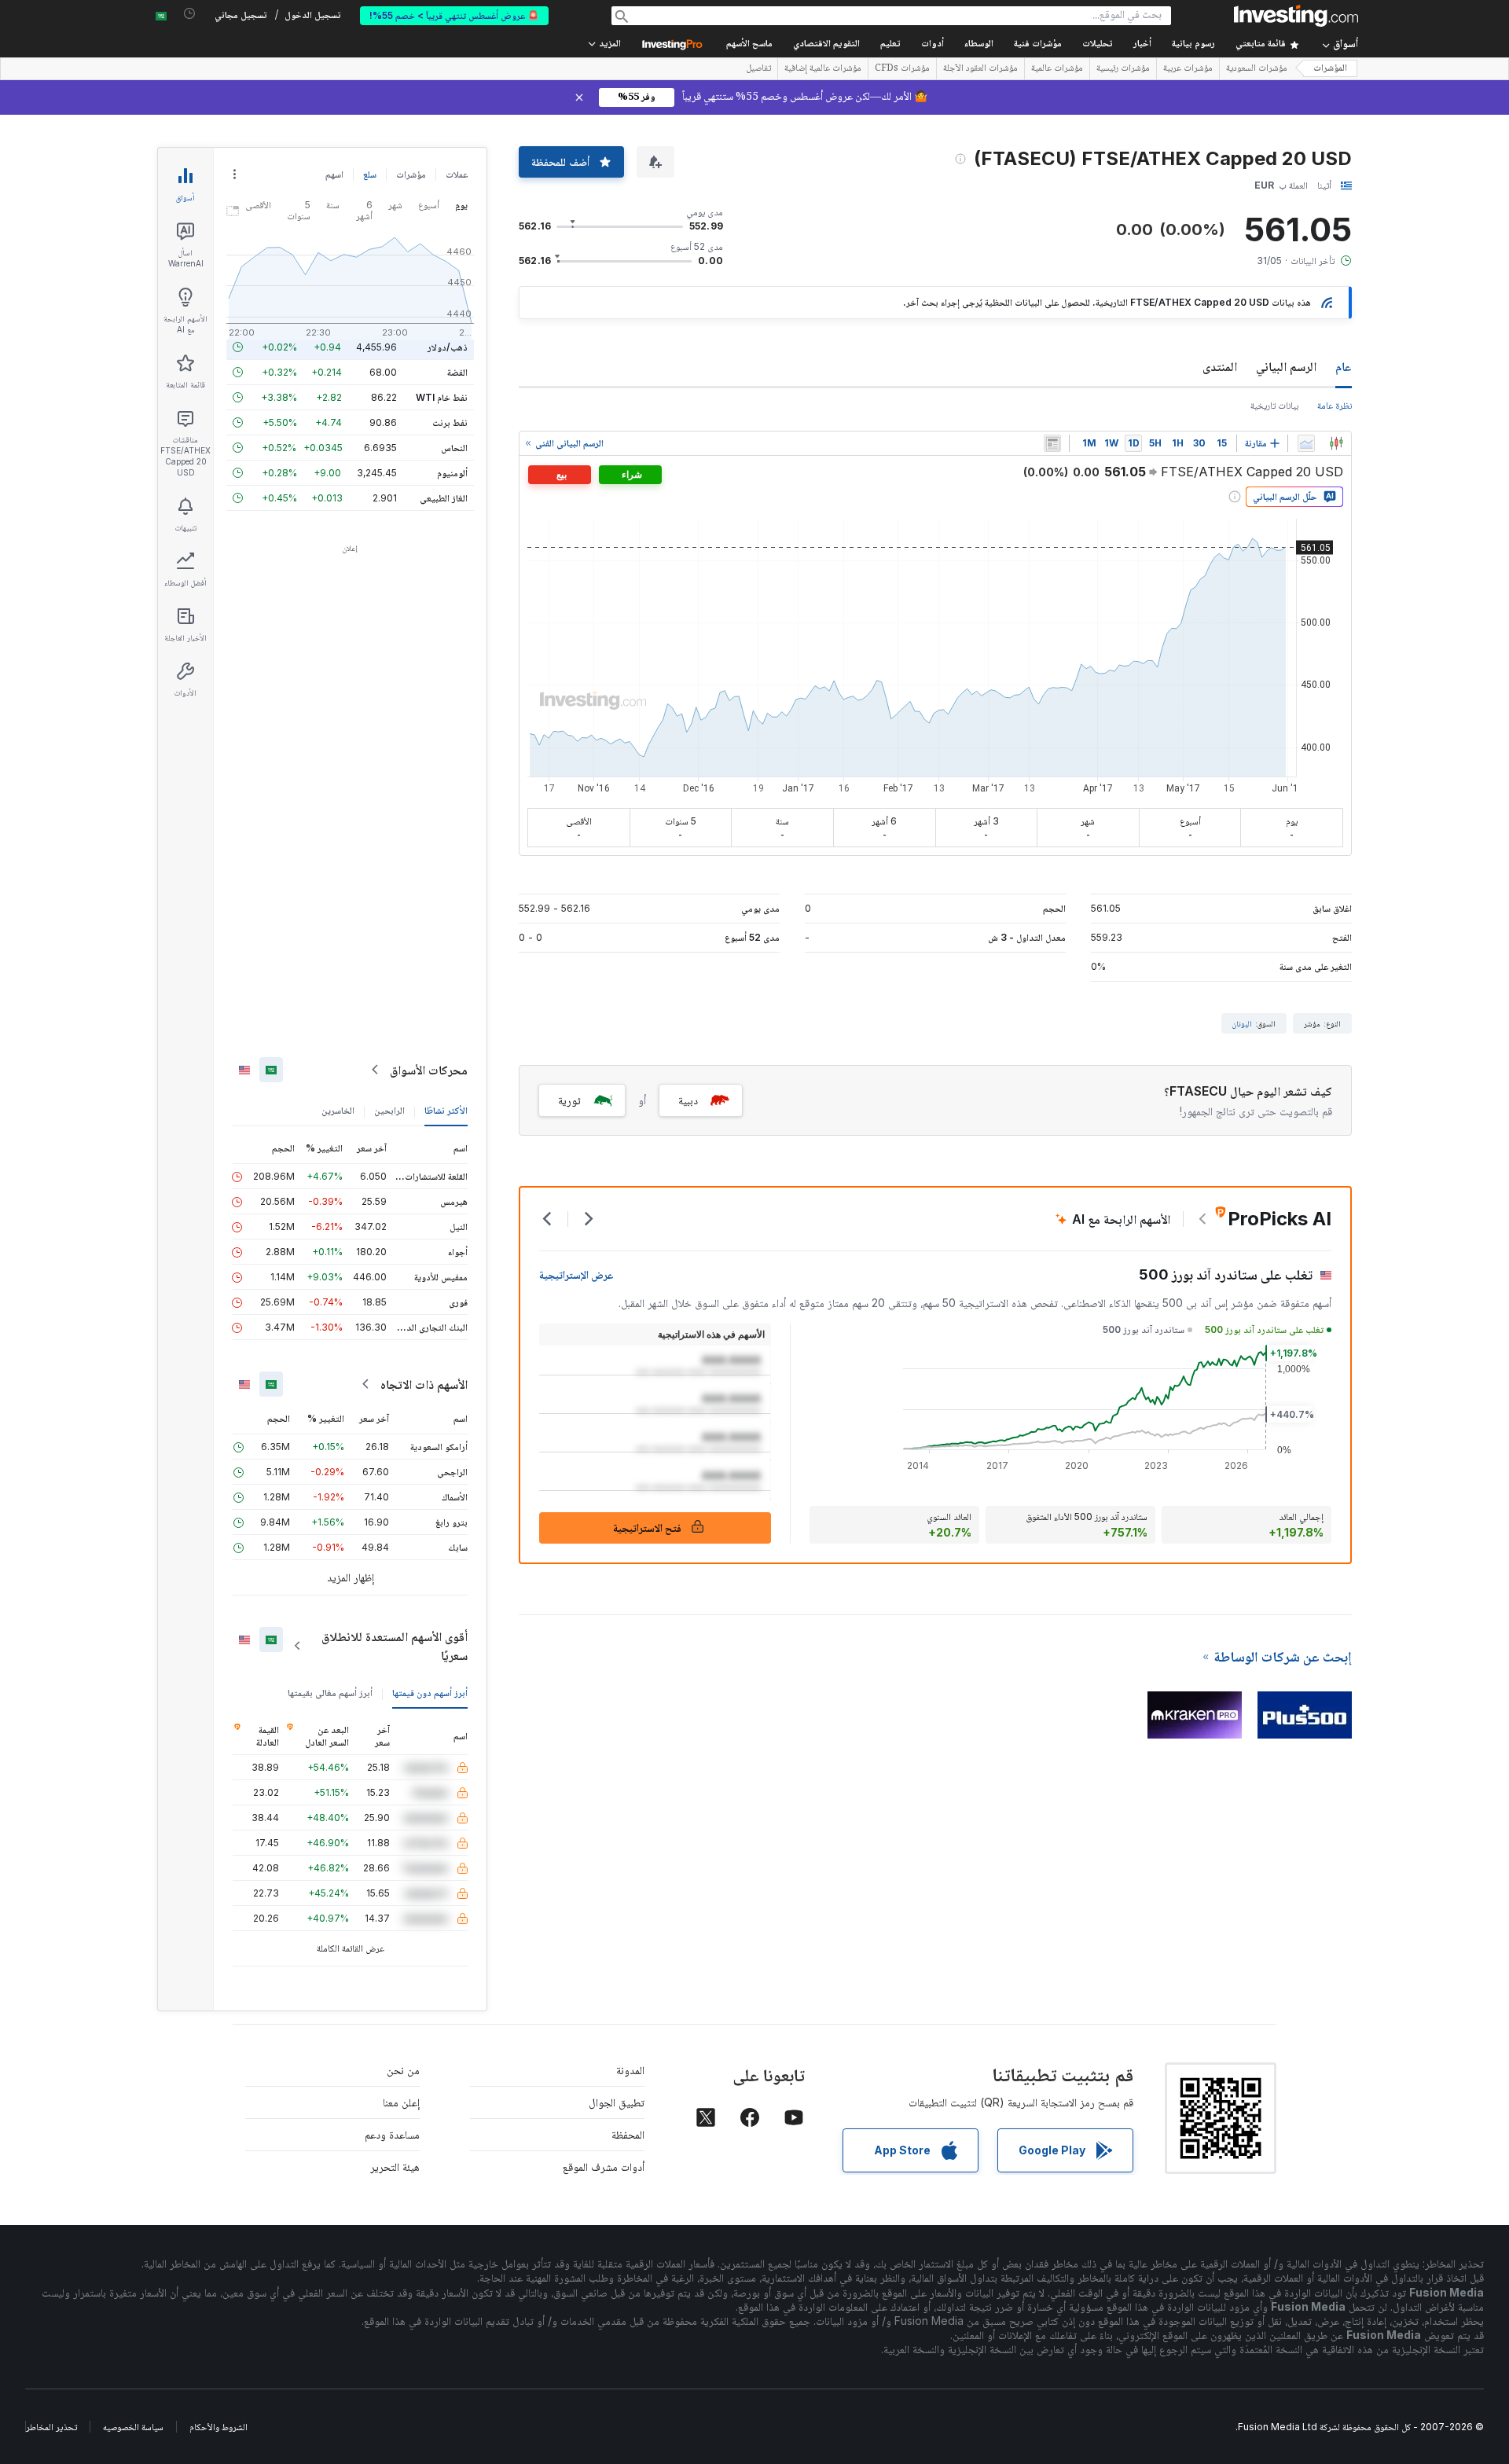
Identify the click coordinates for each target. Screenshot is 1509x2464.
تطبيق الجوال (617, 2102)
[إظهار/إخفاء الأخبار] (1052, 443)
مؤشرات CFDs (902, 69)
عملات (457, 174)
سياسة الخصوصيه (133, 2427)
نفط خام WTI (442, 397)
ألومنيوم (452, 473)
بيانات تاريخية (1274, 405)
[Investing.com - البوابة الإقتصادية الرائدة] (1296, 16)
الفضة (457, 372)
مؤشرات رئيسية (1123, 69)
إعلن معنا (401, 2102)
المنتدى (1220, 366)
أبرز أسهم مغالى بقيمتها (330, 1693)
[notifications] (190, 14)
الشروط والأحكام (218, 2427)
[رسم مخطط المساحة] (1306, 443)
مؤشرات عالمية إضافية (823, 69)
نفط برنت (450, 422)
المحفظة (628, 2134)
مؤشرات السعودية (1257, 69)
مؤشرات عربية (1188, 69)
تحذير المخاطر (51, 2427)
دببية (688, 1100)
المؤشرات (1330, 69)
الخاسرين (338, 1110)
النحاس (454, 448)
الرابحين (389, 1110)
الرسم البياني (1286, 366)
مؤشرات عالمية (1057, 69)
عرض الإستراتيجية (576, 1274)
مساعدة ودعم (392, 2134)
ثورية (569, 1100)
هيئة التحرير (395, 2167)
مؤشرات (411, 174)
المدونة (630, 2070)
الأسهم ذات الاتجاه (424, 1384)
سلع (370, 174)
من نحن (403, 2070)
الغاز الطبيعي (444, 498)
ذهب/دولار (448, 347)
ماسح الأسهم (749, 44)
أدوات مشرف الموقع (604, 2167)
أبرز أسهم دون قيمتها (430, 1693)
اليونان (1242, 1023)
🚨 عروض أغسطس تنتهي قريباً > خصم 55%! (454, 15)
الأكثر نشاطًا (446, 1110)
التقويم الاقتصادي (826, 44)
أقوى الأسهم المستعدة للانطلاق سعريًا (395, 1646)
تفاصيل (758, 69)
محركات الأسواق (429, 1070)
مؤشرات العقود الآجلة (980, 69)
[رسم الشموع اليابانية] (1336, 443)
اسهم (334, 174)
